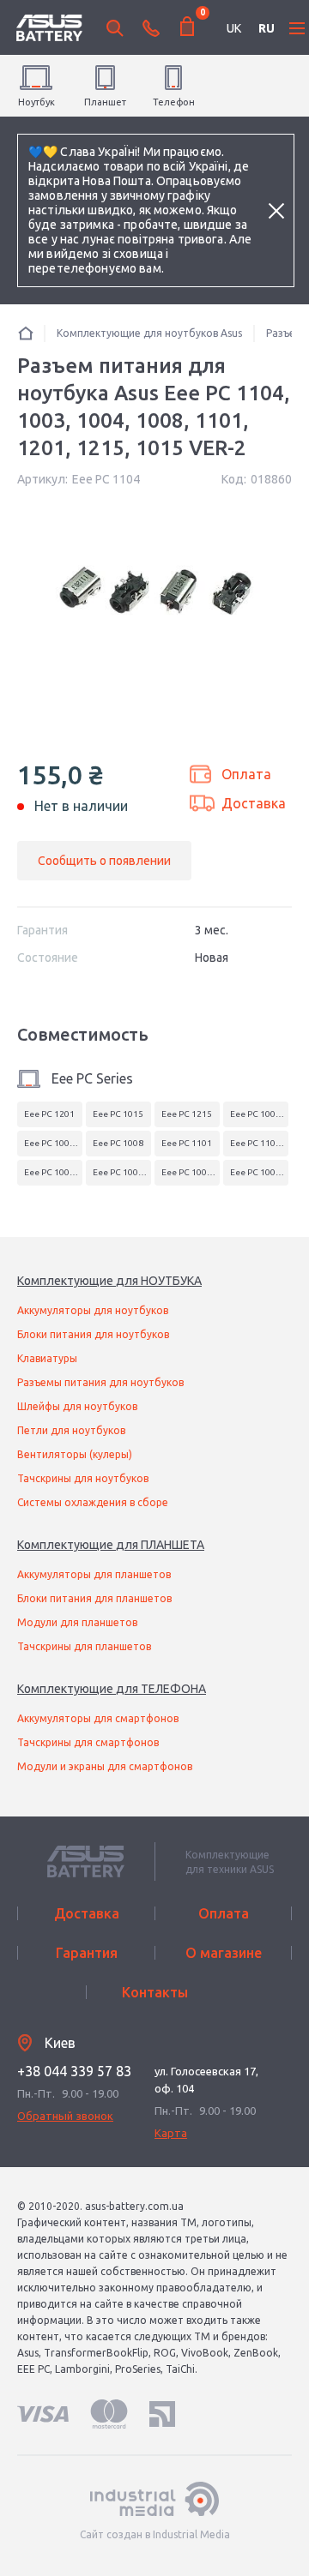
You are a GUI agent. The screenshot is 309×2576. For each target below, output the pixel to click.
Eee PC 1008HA (122, 1172)
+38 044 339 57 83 (74, 2071)
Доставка (254, 803)
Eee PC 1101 (187, 1143)
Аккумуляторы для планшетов (94, 1574)
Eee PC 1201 (49, 1114)
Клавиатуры (47, 1358)
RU (267, 28)
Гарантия (87, 1953)
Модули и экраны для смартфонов (105, 1766)
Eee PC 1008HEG (259, 1172)
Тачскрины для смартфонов (88, 1742)
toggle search (115, 28)
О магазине (224, 1953)
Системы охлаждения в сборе (93, 1502)
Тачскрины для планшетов (84, 1646)
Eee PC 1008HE (191, 1172)
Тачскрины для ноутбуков (83, 1478)
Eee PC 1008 (118, 1143)
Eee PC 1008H (52, 1172)
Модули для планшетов (77, 1622)
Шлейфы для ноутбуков (77, 1406)
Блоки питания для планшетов (94, 1598)
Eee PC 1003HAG (259, 1114)
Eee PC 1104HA (259, 1143)
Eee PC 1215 (187, 1114)
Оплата (246, 774)
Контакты (155, 1992)
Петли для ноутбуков (71, 1430)
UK (234, 28)
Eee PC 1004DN (53, 1143)
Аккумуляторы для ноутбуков (93, 1310)
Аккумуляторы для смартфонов (98, 1718)
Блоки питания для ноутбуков (93, 1334)
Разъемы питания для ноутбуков (100, 1382)
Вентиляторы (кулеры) (75, 1454)
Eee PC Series (92, 1078)
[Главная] (26, 333)
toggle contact (151, 28)
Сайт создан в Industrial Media (155, 2534)
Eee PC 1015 (118, 1114)
